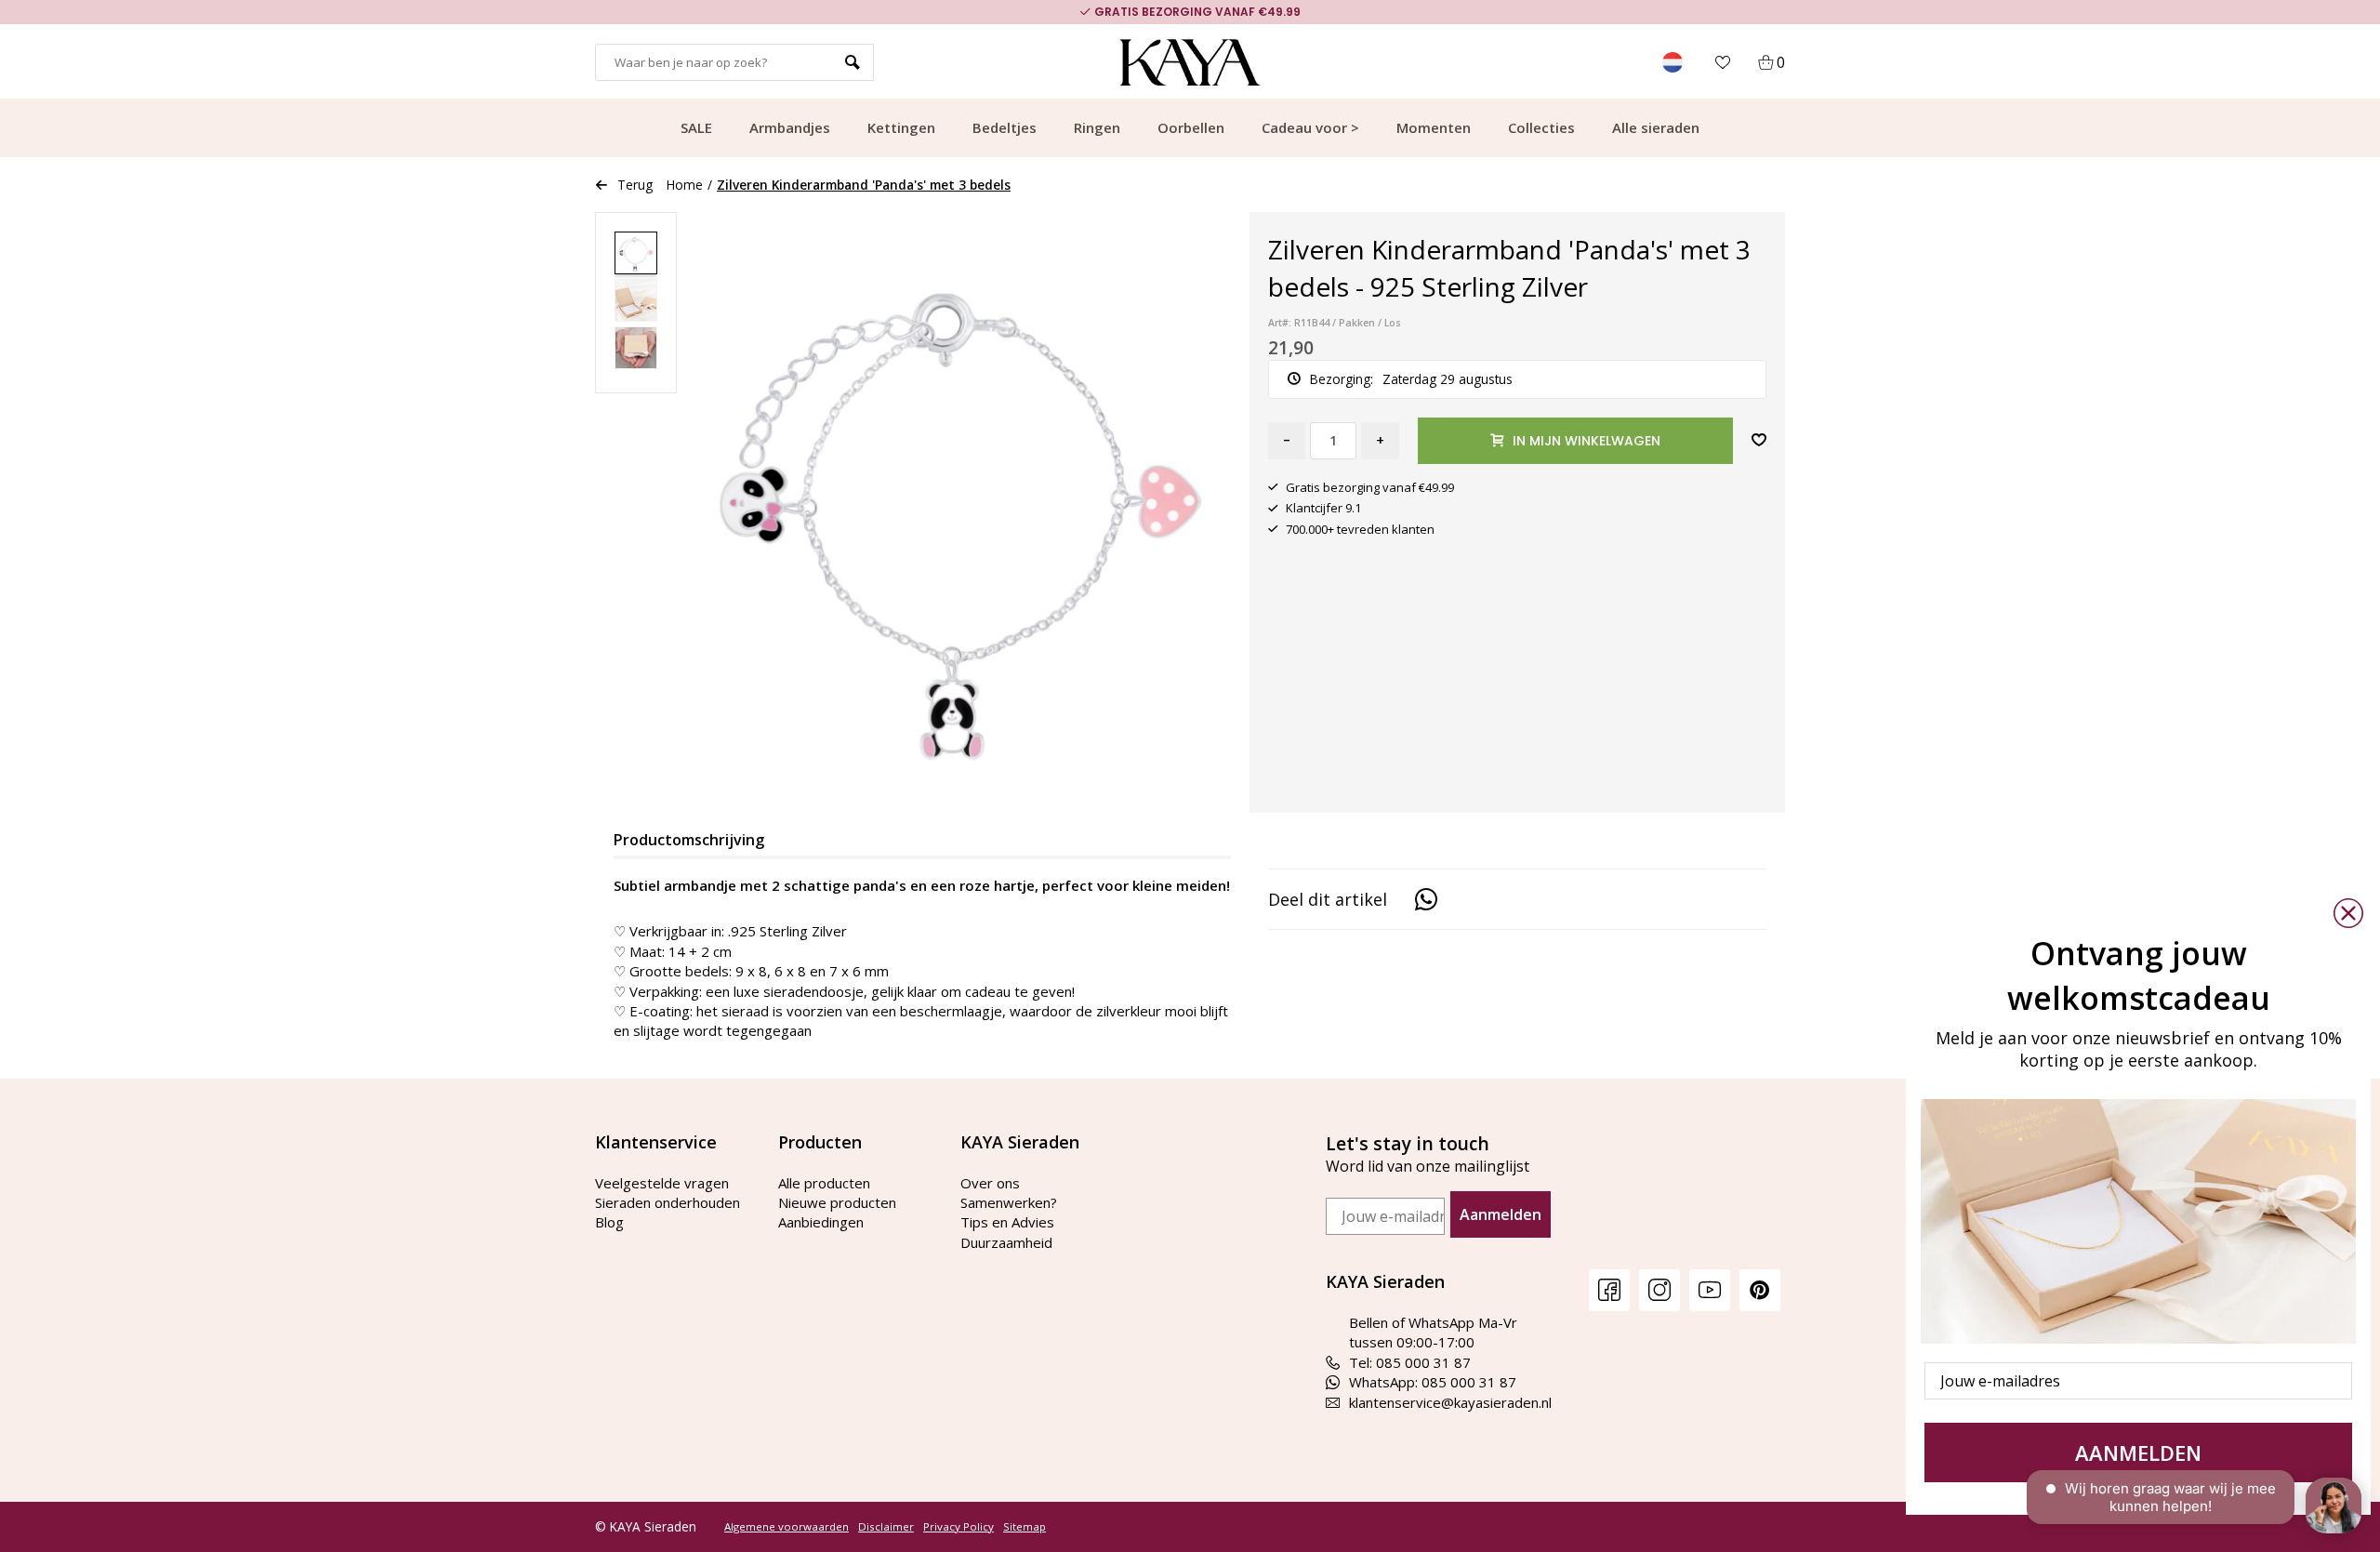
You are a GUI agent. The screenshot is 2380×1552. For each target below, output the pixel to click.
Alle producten (824, 1183)
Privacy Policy (959, 1527)
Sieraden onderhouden (668, 1202)
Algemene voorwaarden (787, 1527)
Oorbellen (1191, 127)
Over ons (990, 1183)
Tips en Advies (1007, 1222)
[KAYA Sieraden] (1190, 62)
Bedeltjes (1005, 127)
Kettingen (901, 127)
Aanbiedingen (821, 1222)
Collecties (1541, 127)
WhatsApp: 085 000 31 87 (1433, 1382)
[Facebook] (1609, 1289)
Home (685, 185)
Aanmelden (1501, 1214)
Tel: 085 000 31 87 (1410, 1362)
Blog (609, 1222)
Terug (635, 185)
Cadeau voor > (1310, 127)
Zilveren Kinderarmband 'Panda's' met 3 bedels (864, 185)
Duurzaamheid (1006, 1242)
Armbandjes (790, 127)
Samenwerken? (1009, 1202)
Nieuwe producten (837, 1202)
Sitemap (1025, 1527)
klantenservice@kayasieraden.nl (1450, 1402)
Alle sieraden (1656, 127)
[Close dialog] (2348, 913)
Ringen (1097, 127)
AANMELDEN (2138, 1453)
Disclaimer (886, 1527)
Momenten (1434, 127)
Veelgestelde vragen (662, 1183)
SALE (696, 127)
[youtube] (1710, 1289)
